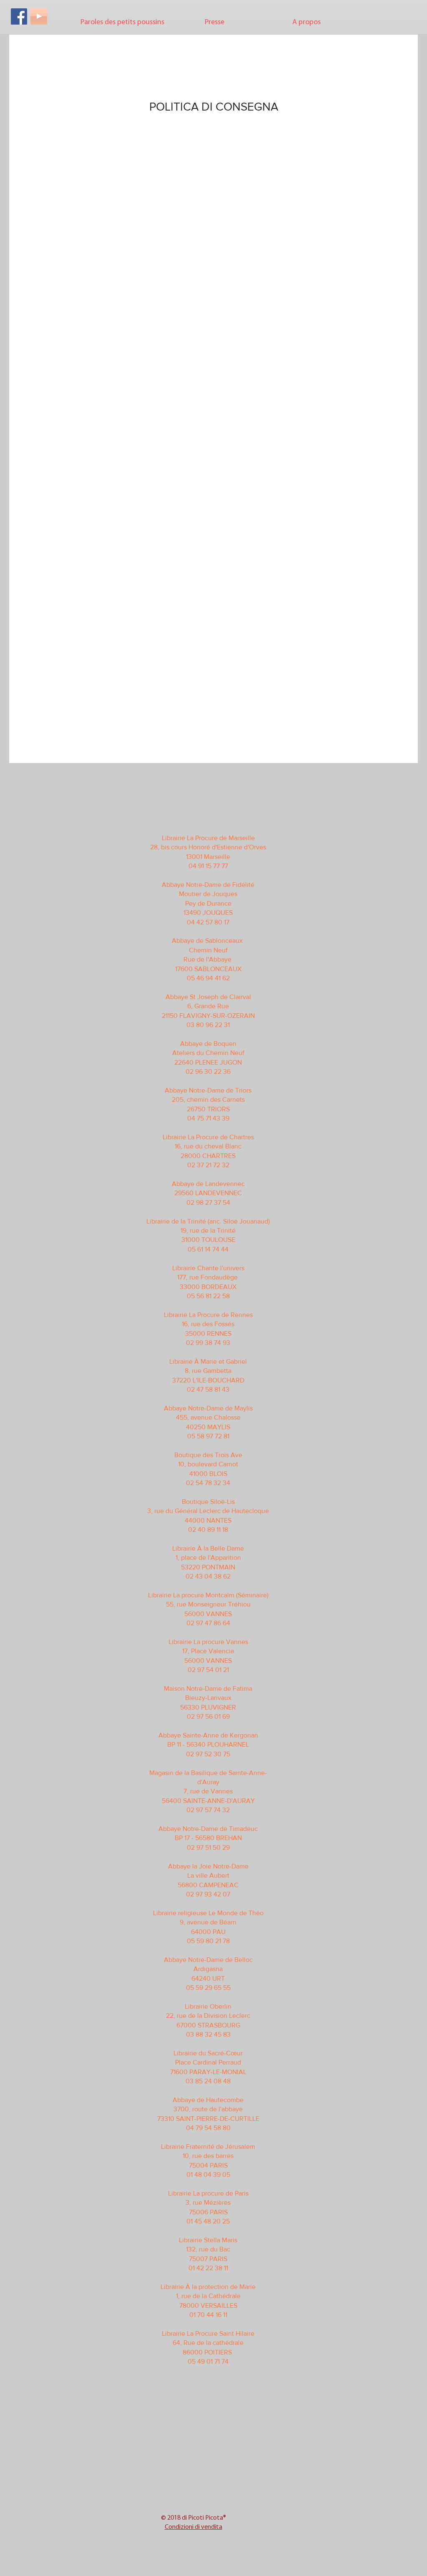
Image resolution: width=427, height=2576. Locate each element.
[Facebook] (19, 16)
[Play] (39, 16)
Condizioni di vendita (193, 2527)
